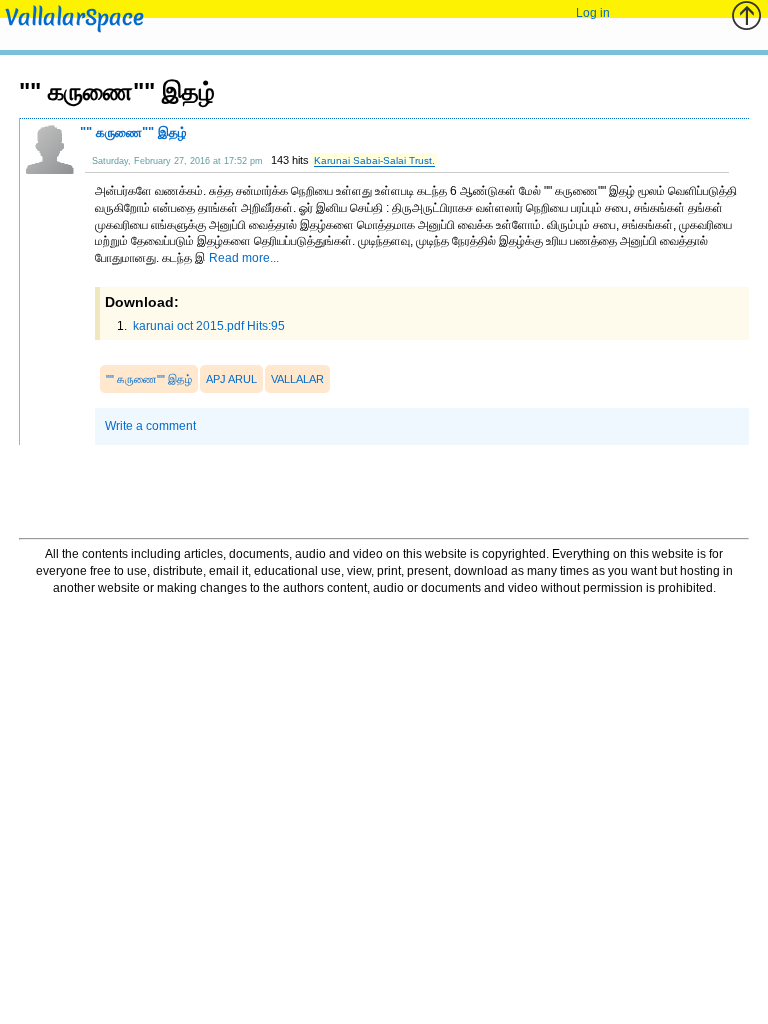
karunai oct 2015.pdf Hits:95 (207, 326)
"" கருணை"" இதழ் (133, 132)
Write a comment (150, 426)
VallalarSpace (74, 17)
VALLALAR (297, 379)
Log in (593, 13)
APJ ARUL (231, 379)
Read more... (244, 258)
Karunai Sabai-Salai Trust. (374, 160)
